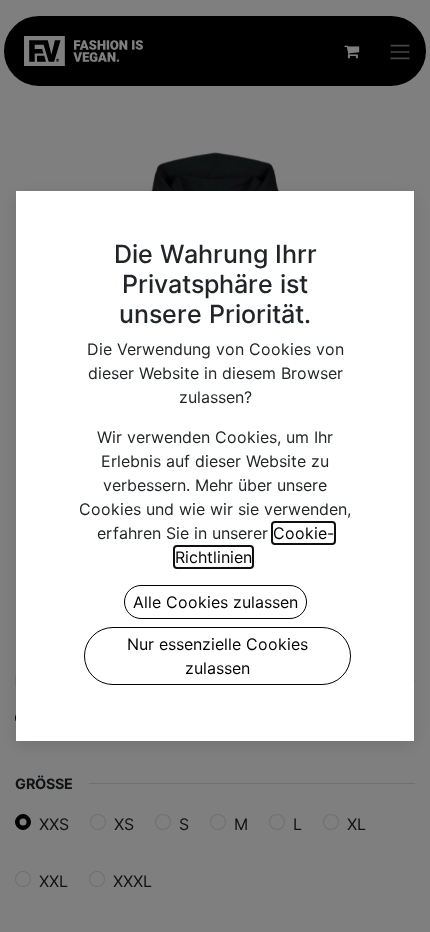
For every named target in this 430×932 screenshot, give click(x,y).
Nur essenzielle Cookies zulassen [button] (217, 656)
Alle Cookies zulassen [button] (215, 602)
